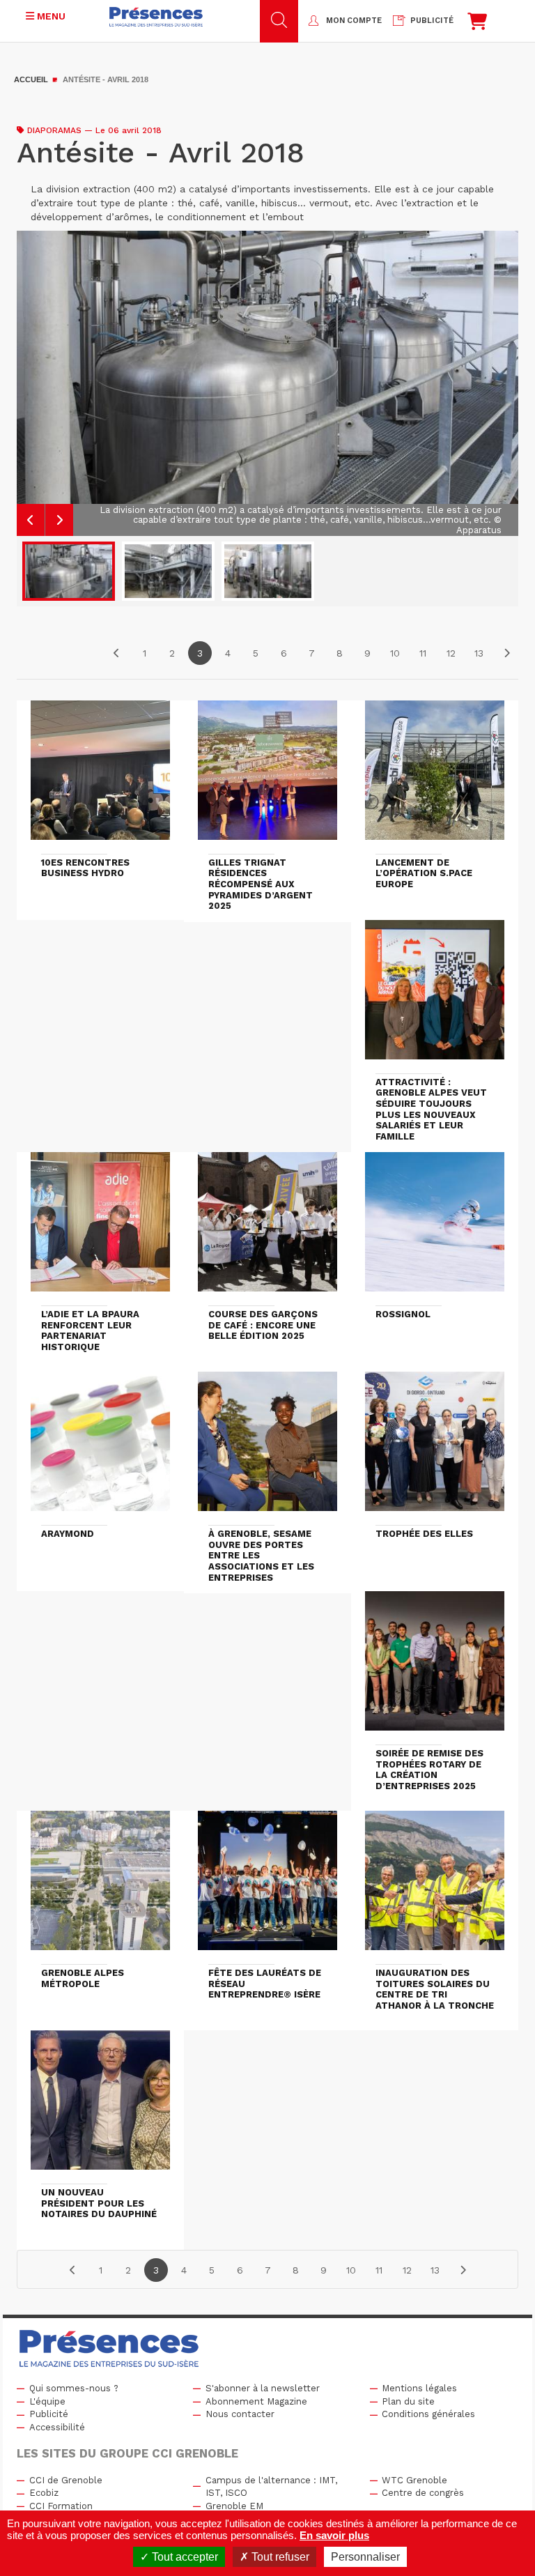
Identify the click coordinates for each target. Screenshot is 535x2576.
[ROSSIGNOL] (435, 1228)
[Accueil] (156, 17)
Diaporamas (54, 130)
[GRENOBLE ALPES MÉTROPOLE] (100, 1887)
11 (423, 653)
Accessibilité (57, 2427)
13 (479, 653)
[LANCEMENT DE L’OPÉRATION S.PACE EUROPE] (435, 776)
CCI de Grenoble (66, 2480)
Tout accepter (184, 2557)
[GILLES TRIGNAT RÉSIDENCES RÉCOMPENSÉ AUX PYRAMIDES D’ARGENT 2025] (267, 776)
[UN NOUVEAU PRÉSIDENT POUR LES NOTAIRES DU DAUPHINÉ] (100, 2106)
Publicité (49, 2414)
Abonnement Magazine (256, 2401)
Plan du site (408, 2401)
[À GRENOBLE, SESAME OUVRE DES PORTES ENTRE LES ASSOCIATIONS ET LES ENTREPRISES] (267, 1448)
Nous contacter (240, 2414)
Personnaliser (365, 2557)
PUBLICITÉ (432, 21)
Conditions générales (428, 2414)
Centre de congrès (423, 2493)
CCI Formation (61, 2506)
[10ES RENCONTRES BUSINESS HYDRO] (100, 776)
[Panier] (477, 25)
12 (451, 653)
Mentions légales (419, 2388)
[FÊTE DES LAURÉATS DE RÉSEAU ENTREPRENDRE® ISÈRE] (267, 1887)
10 (395, 653)
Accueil (31, 79)
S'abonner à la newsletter (263, 2388)
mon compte (354, 21)
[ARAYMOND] (100, 1448)
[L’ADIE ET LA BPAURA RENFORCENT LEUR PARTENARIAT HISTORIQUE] (100, 1228)
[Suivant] (506, 653)
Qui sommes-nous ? (74, 2388)
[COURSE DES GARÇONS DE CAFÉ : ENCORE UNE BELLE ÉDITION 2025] (267, 1228)
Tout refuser (279, 2557)
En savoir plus (334, 2535)
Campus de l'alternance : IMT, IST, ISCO (271, 2487)
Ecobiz (44, 2493)
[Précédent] (116, 653)
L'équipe (47, 2401)
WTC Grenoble (414, 2480)
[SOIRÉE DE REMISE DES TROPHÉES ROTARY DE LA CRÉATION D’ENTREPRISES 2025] (435, 1667)
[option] (267, 383)
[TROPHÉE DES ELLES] (435, 1448)
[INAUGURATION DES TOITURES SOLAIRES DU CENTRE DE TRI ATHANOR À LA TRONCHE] (435, 1887)
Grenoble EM (234, 2506)
